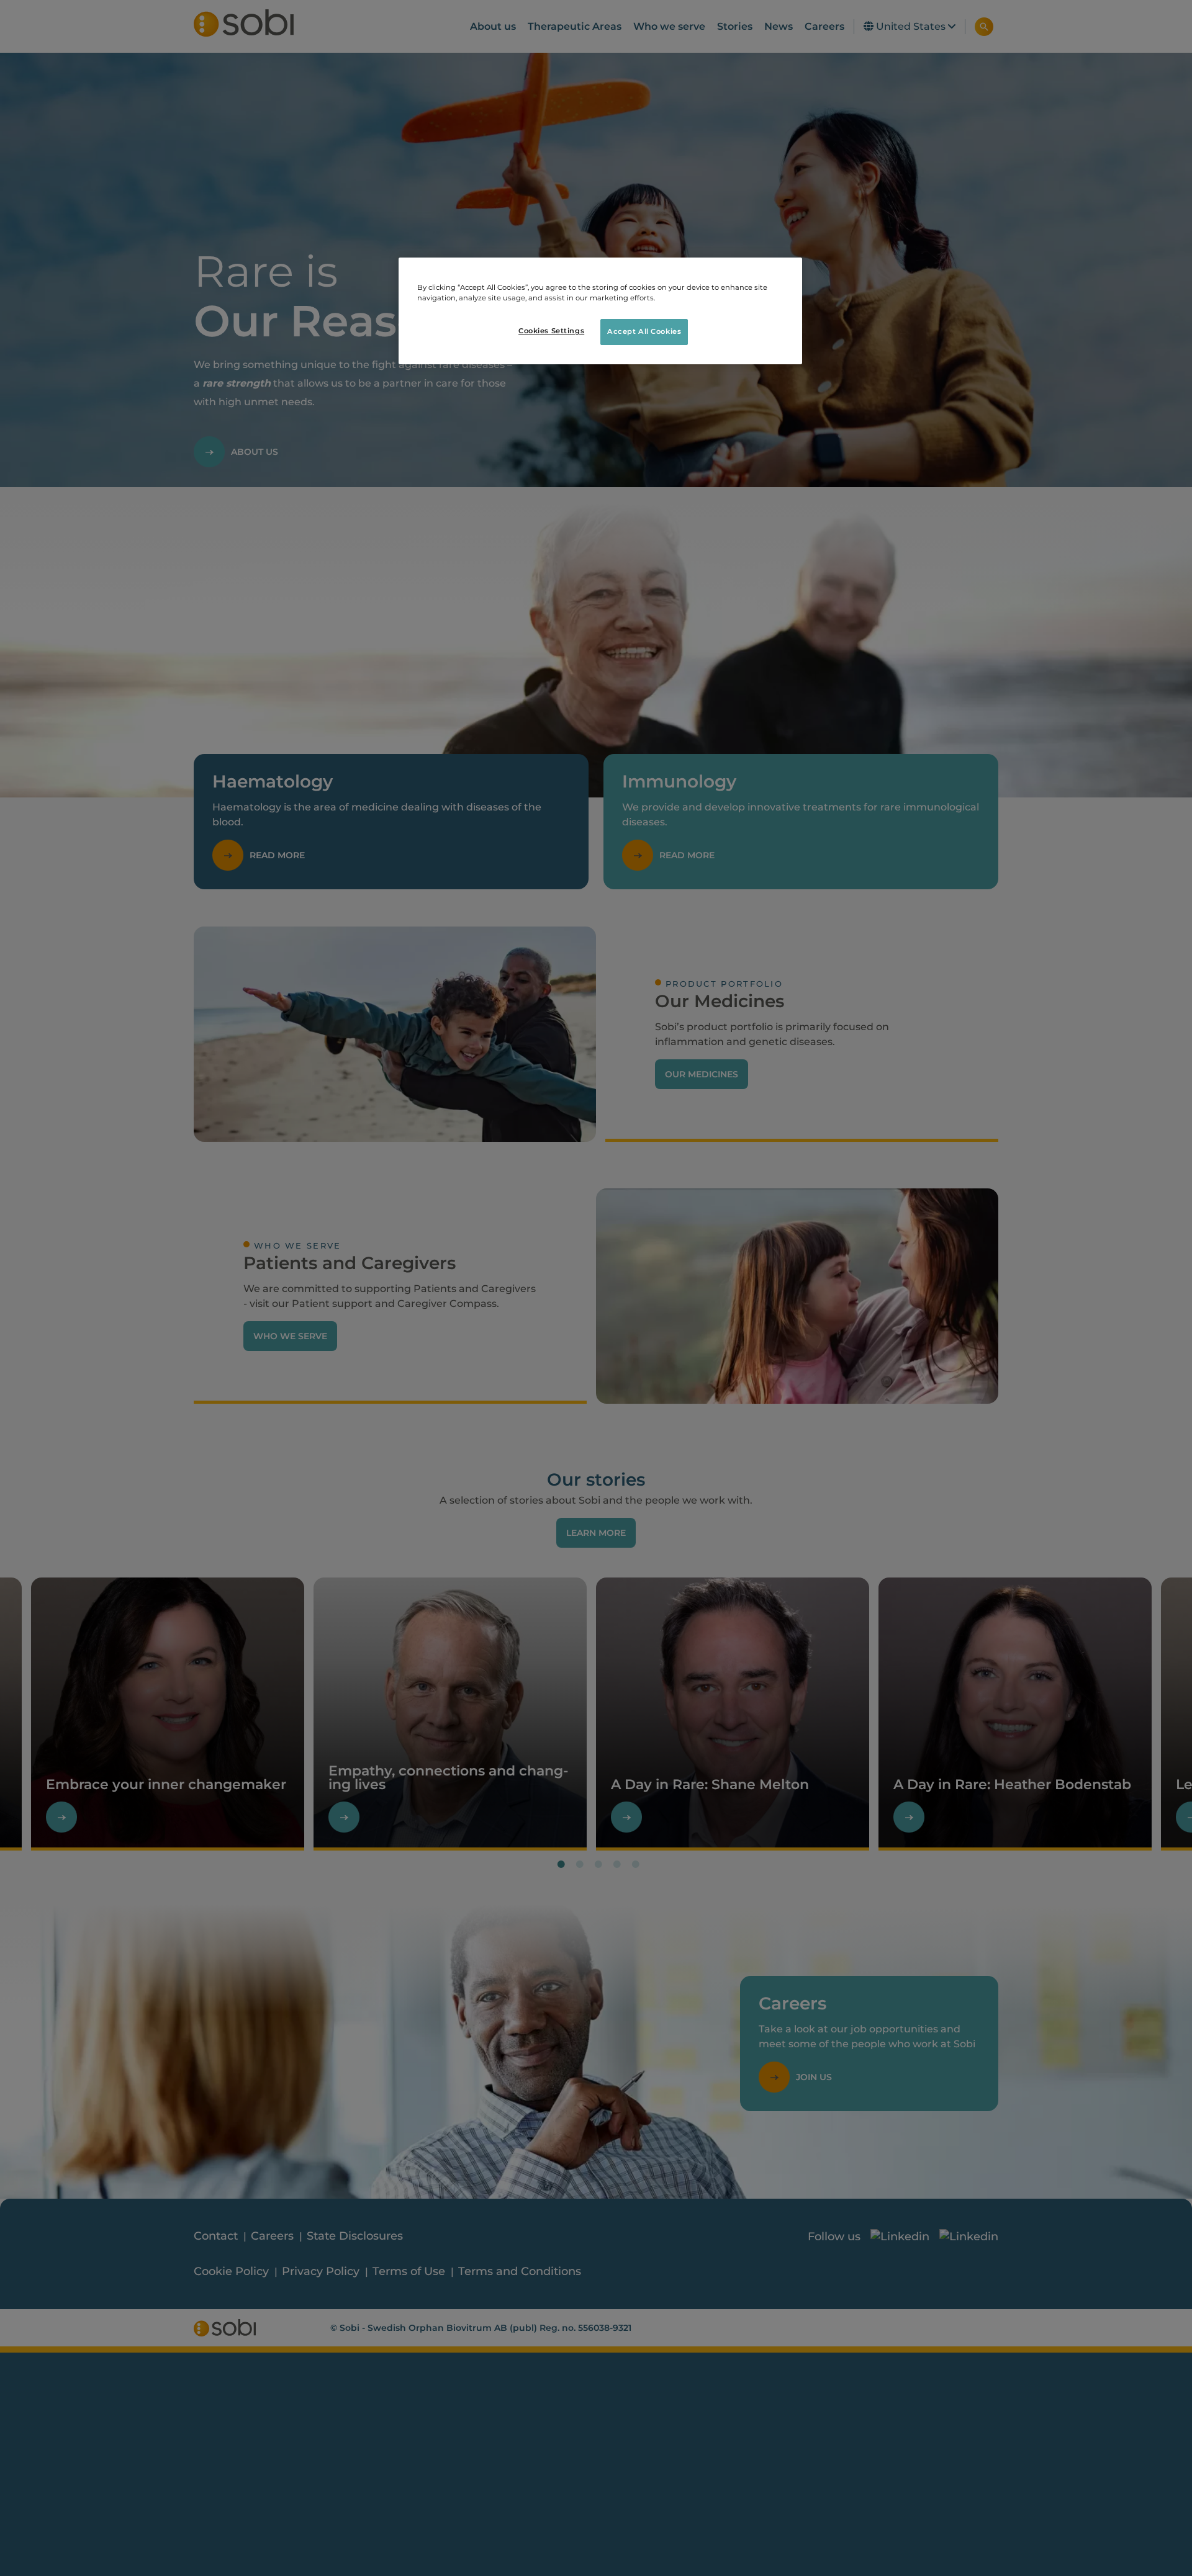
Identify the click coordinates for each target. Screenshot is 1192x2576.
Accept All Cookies (644, 331)
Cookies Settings (551, 331)
